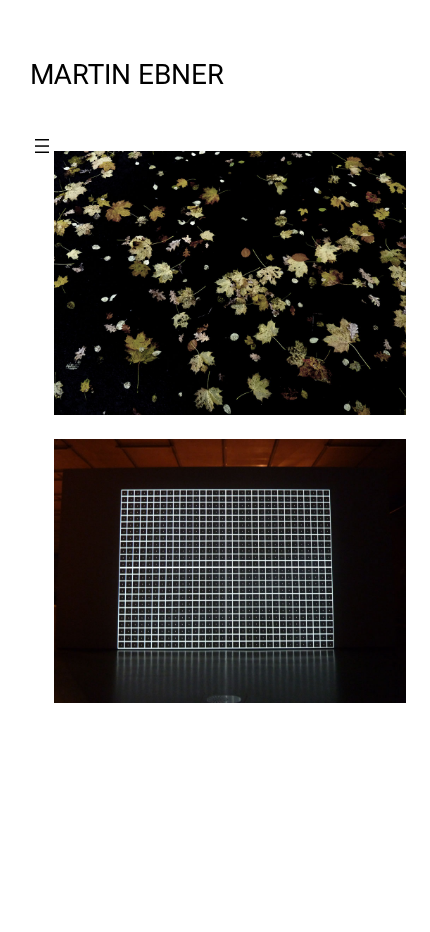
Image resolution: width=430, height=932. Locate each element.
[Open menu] (42, 146)
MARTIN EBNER (127, 74)
